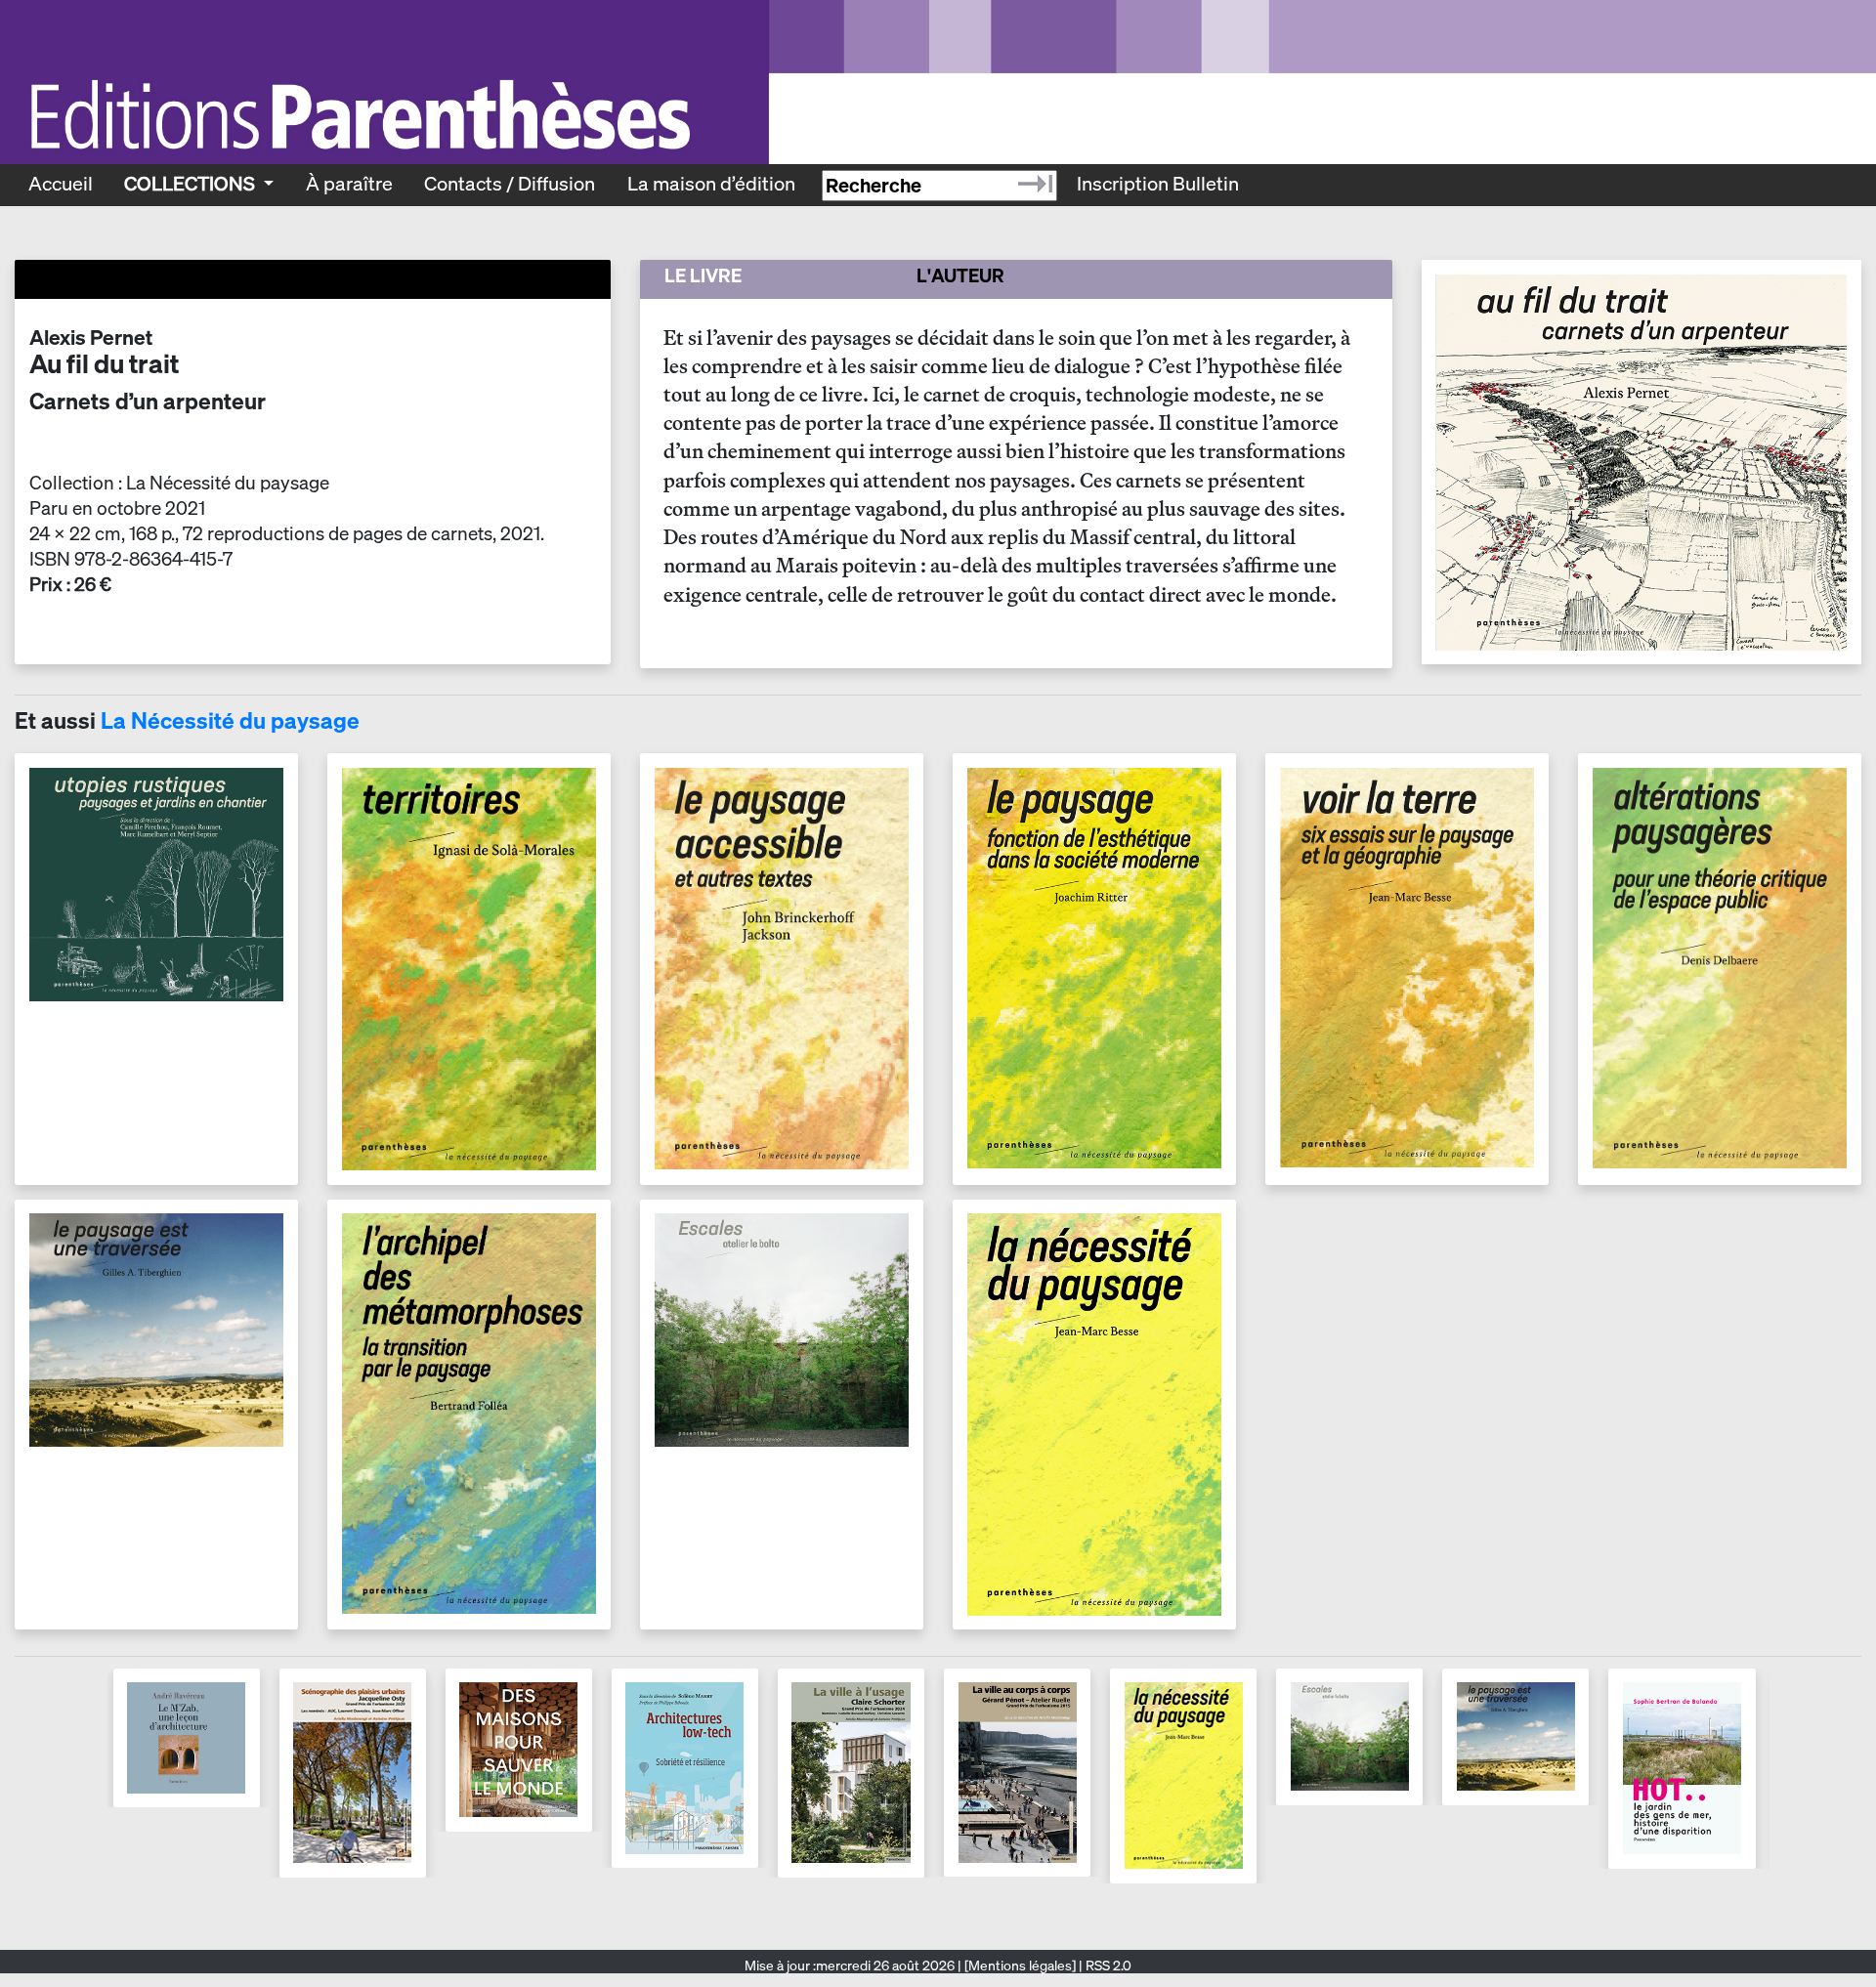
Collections (192, 184)
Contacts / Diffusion (510, 184)
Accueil (61, 184)
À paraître (349, 184)
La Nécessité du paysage (230, 720)
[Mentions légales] (1020, 1966)
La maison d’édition (711, 184)
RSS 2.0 (1107, 1966)
